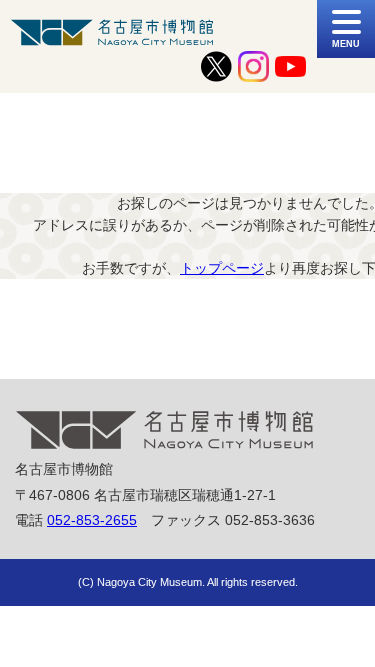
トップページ (222, 268)
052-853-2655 (92, 520)
